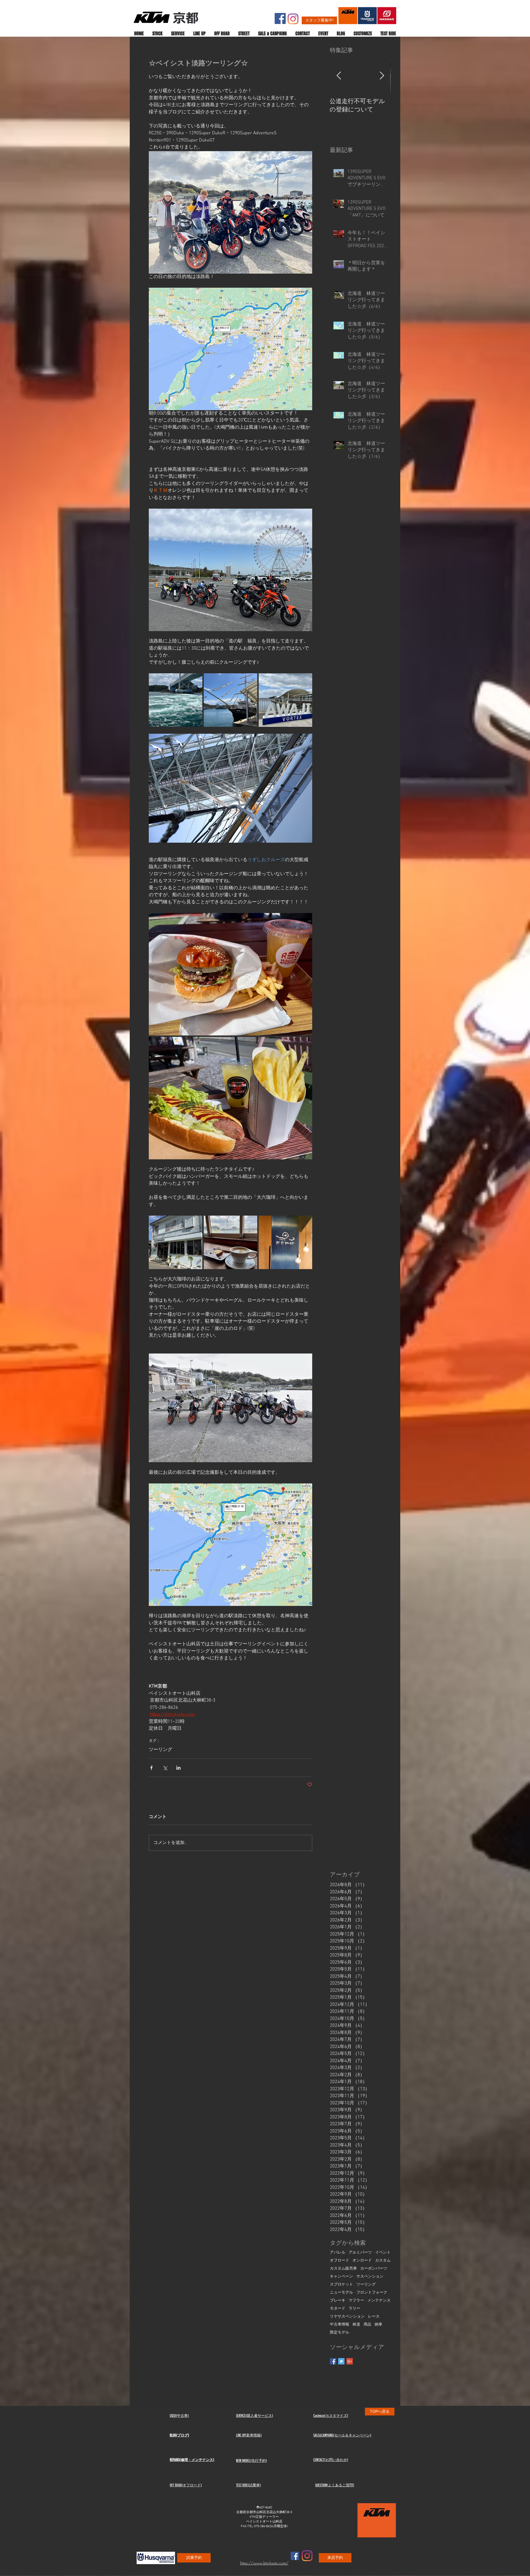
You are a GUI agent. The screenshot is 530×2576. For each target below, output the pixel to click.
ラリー (354, 2309)
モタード (338, 2309)
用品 (367, 2325)
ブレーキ (338, 2301)
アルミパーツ (360, 2253)
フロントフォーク (372, 2293)
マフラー (356, 2301)
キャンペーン (341, 2277)
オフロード (340, 2261)
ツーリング (161, 1750)
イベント (383, 2253)
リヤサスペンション (347, 2317)
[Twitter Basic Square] (341, 2361)
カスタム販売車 (343, 2269)
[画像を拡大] (176, 700)
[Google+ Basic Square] (350, 2361)
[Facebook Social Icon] (280, 18)
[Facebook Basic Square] (333, 2361)
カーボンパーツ (374, 2269)
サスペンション (370, 2277)
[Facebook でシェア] (151, 1768)
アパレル (338, 2253)
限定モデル (340, 2333)
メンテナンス (379, 2301)
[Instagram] (293, 19)
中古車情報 (340, 2325)
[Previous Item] (339, 76)
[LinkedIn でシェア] (178, 1768)
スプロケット (341, 2285)
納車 (378, 2325)
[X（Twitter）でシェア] (165, 1768)
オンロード (362, 2261)
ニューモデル (341, 2293)
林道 (356, 2325)
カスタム (383, 2261)
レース (374, 2317)
